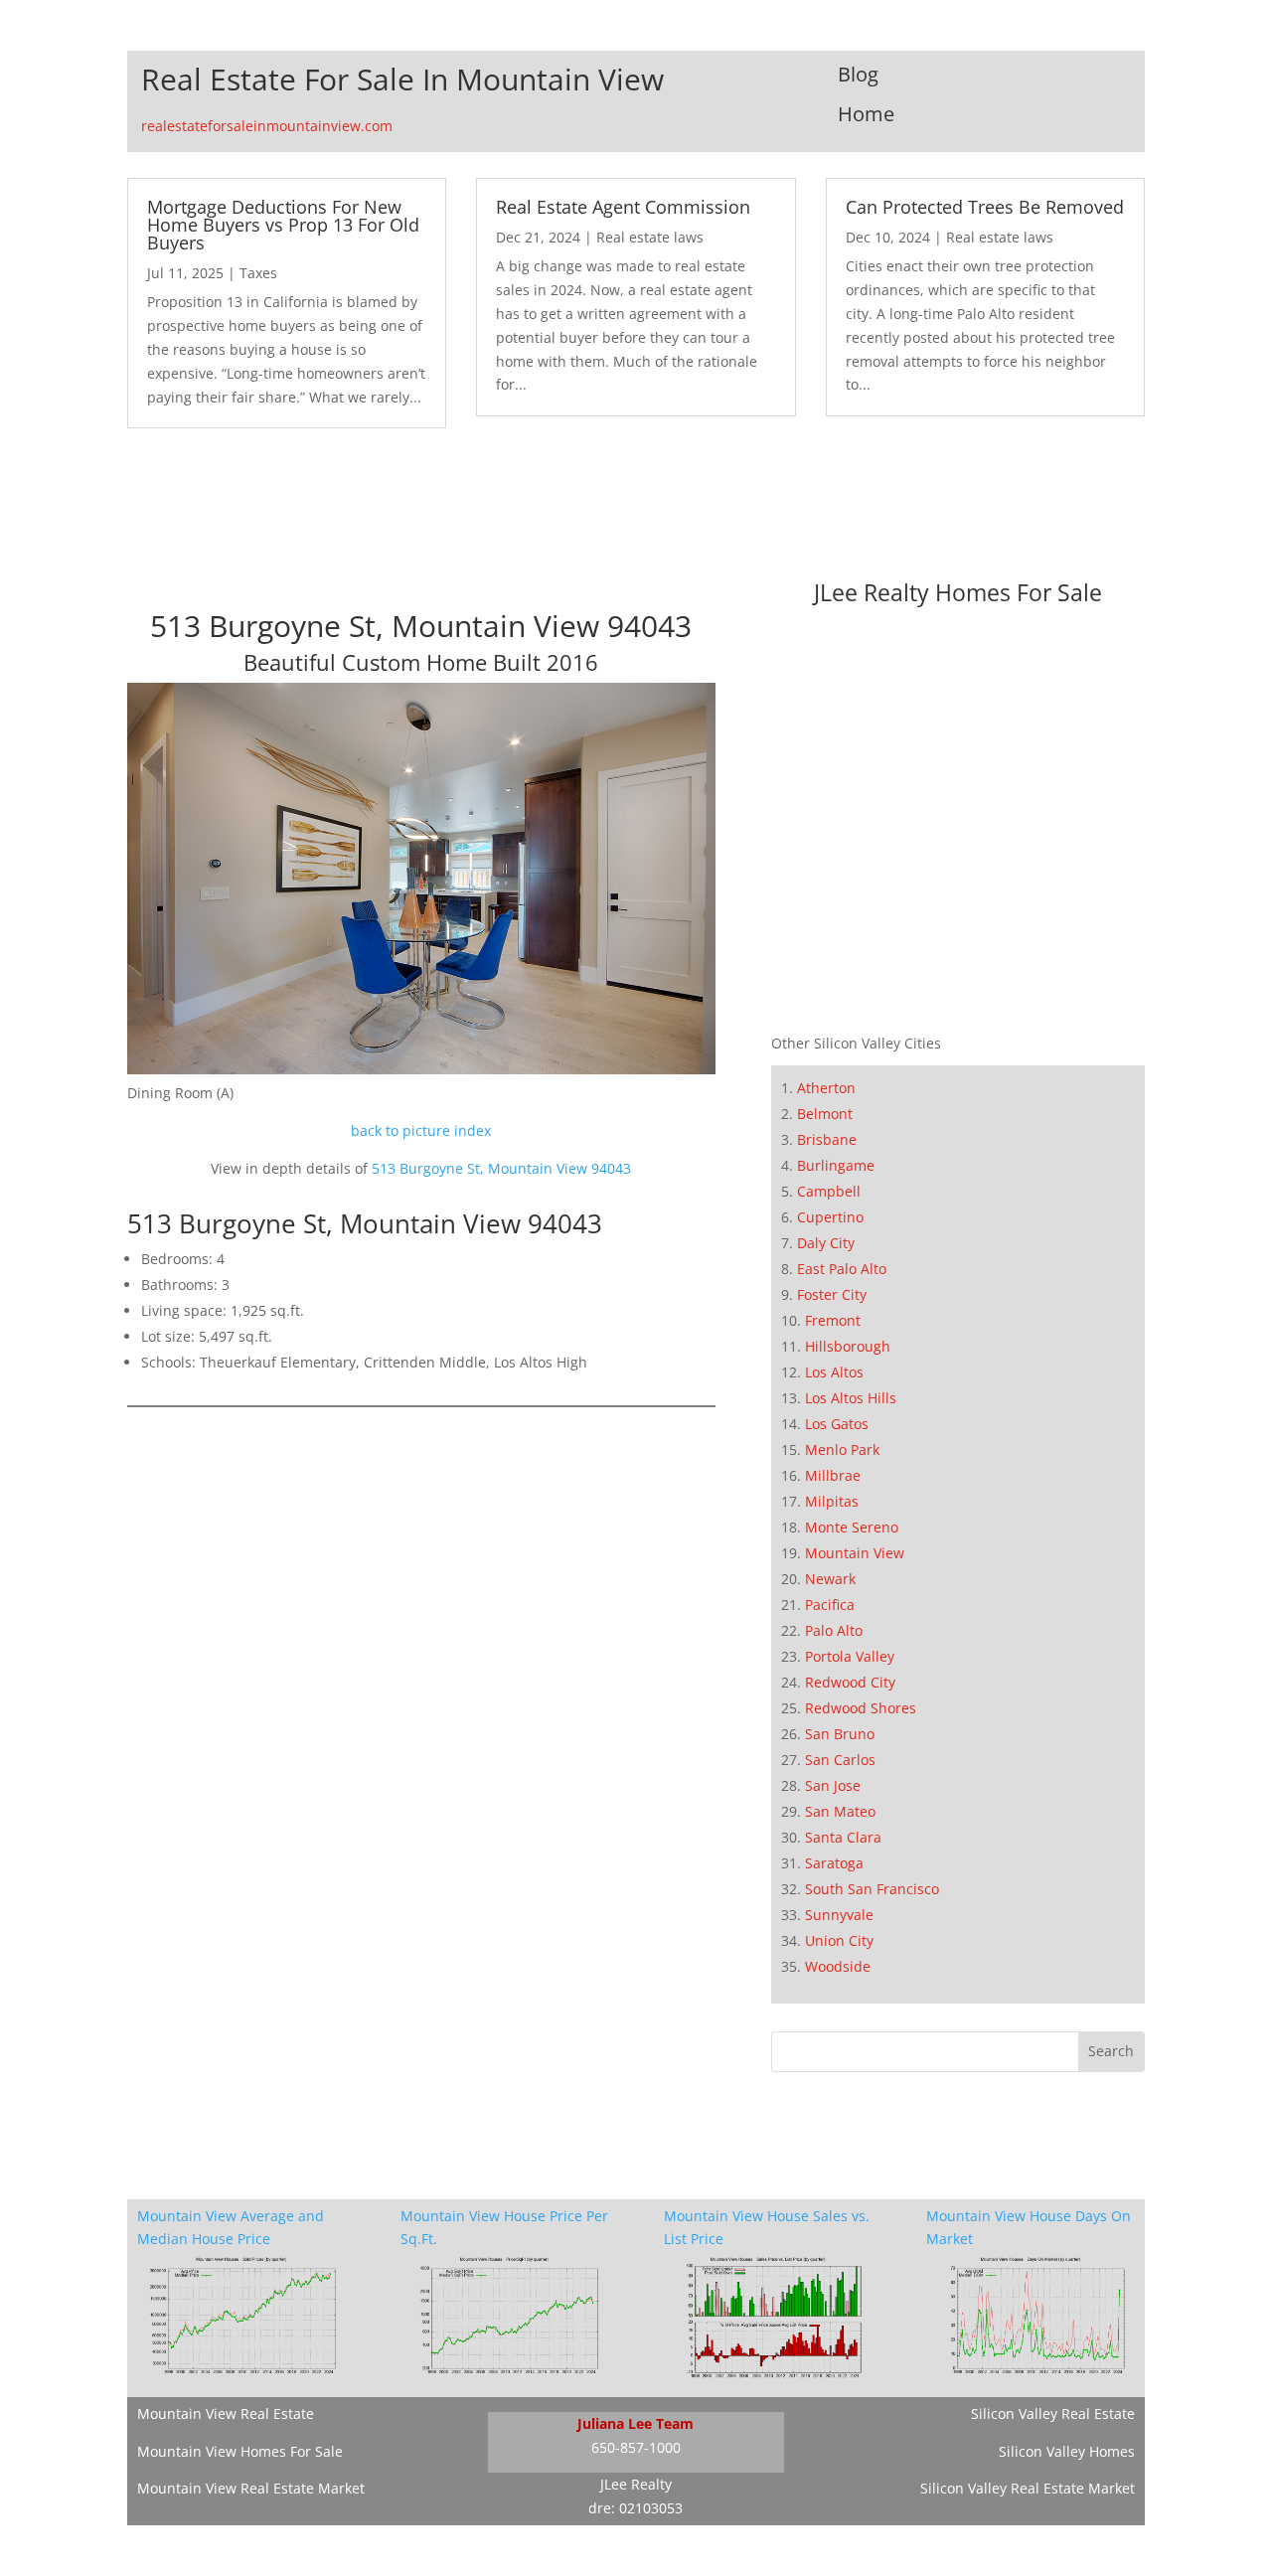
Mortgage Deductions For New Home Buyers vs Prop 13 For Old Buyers (283, 225)
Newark (830, 1579)
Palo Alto (834, 1630)
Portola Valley (850, 1656)
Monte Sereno (852, 1527)
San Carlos (840, 1760)
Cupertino (830, 1217)
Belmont (825, 1114)
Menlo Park (842, 1449)
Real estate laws (650, 237)
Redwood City (850, 1682)
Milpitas (832, 1501)
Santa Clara (843, 1837)
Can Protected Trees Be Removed (985, 207)
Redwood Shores (861, 1708)
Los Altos (834, 1372)
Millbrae (833, 1475)
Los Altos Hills (851, 1398)
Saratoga (834, 1863)
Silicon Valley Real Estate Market (1028, 2488)
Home (866, 114)
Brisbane (827, 1139)
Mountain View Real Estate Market (251, 2488)
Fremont (833, 1320)
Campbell (829, 1191)
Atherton (826, 1088)
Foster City (832, 1294)
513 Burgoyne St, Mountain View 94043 (501, 1168)
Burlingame (836, 1165)
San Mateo (840, 1811)
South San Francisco (872, 1889)
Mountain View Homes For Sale (240, 2451)
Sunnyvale (839, 1915)
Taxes (258, 273)
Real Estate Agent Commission (623, 207)
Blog (858, 74)
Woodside (838, 1966)
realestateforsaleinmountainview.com (267, 126)
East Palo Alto (842, 1269)
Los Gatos (837, 1424)
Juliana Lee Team (636, 2423)
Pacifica (830, 1605)
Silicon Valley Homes (1067, 2451)
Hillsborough (848, 1346)
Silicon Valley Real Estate (1053, 2414)
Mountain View (855, 1553)
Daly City (826, 1243)
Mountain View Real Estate (226, 2414)
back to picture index (421, 1130)
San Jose (833, 1785)
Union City (839, 1940)
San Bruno (840, 1734)
